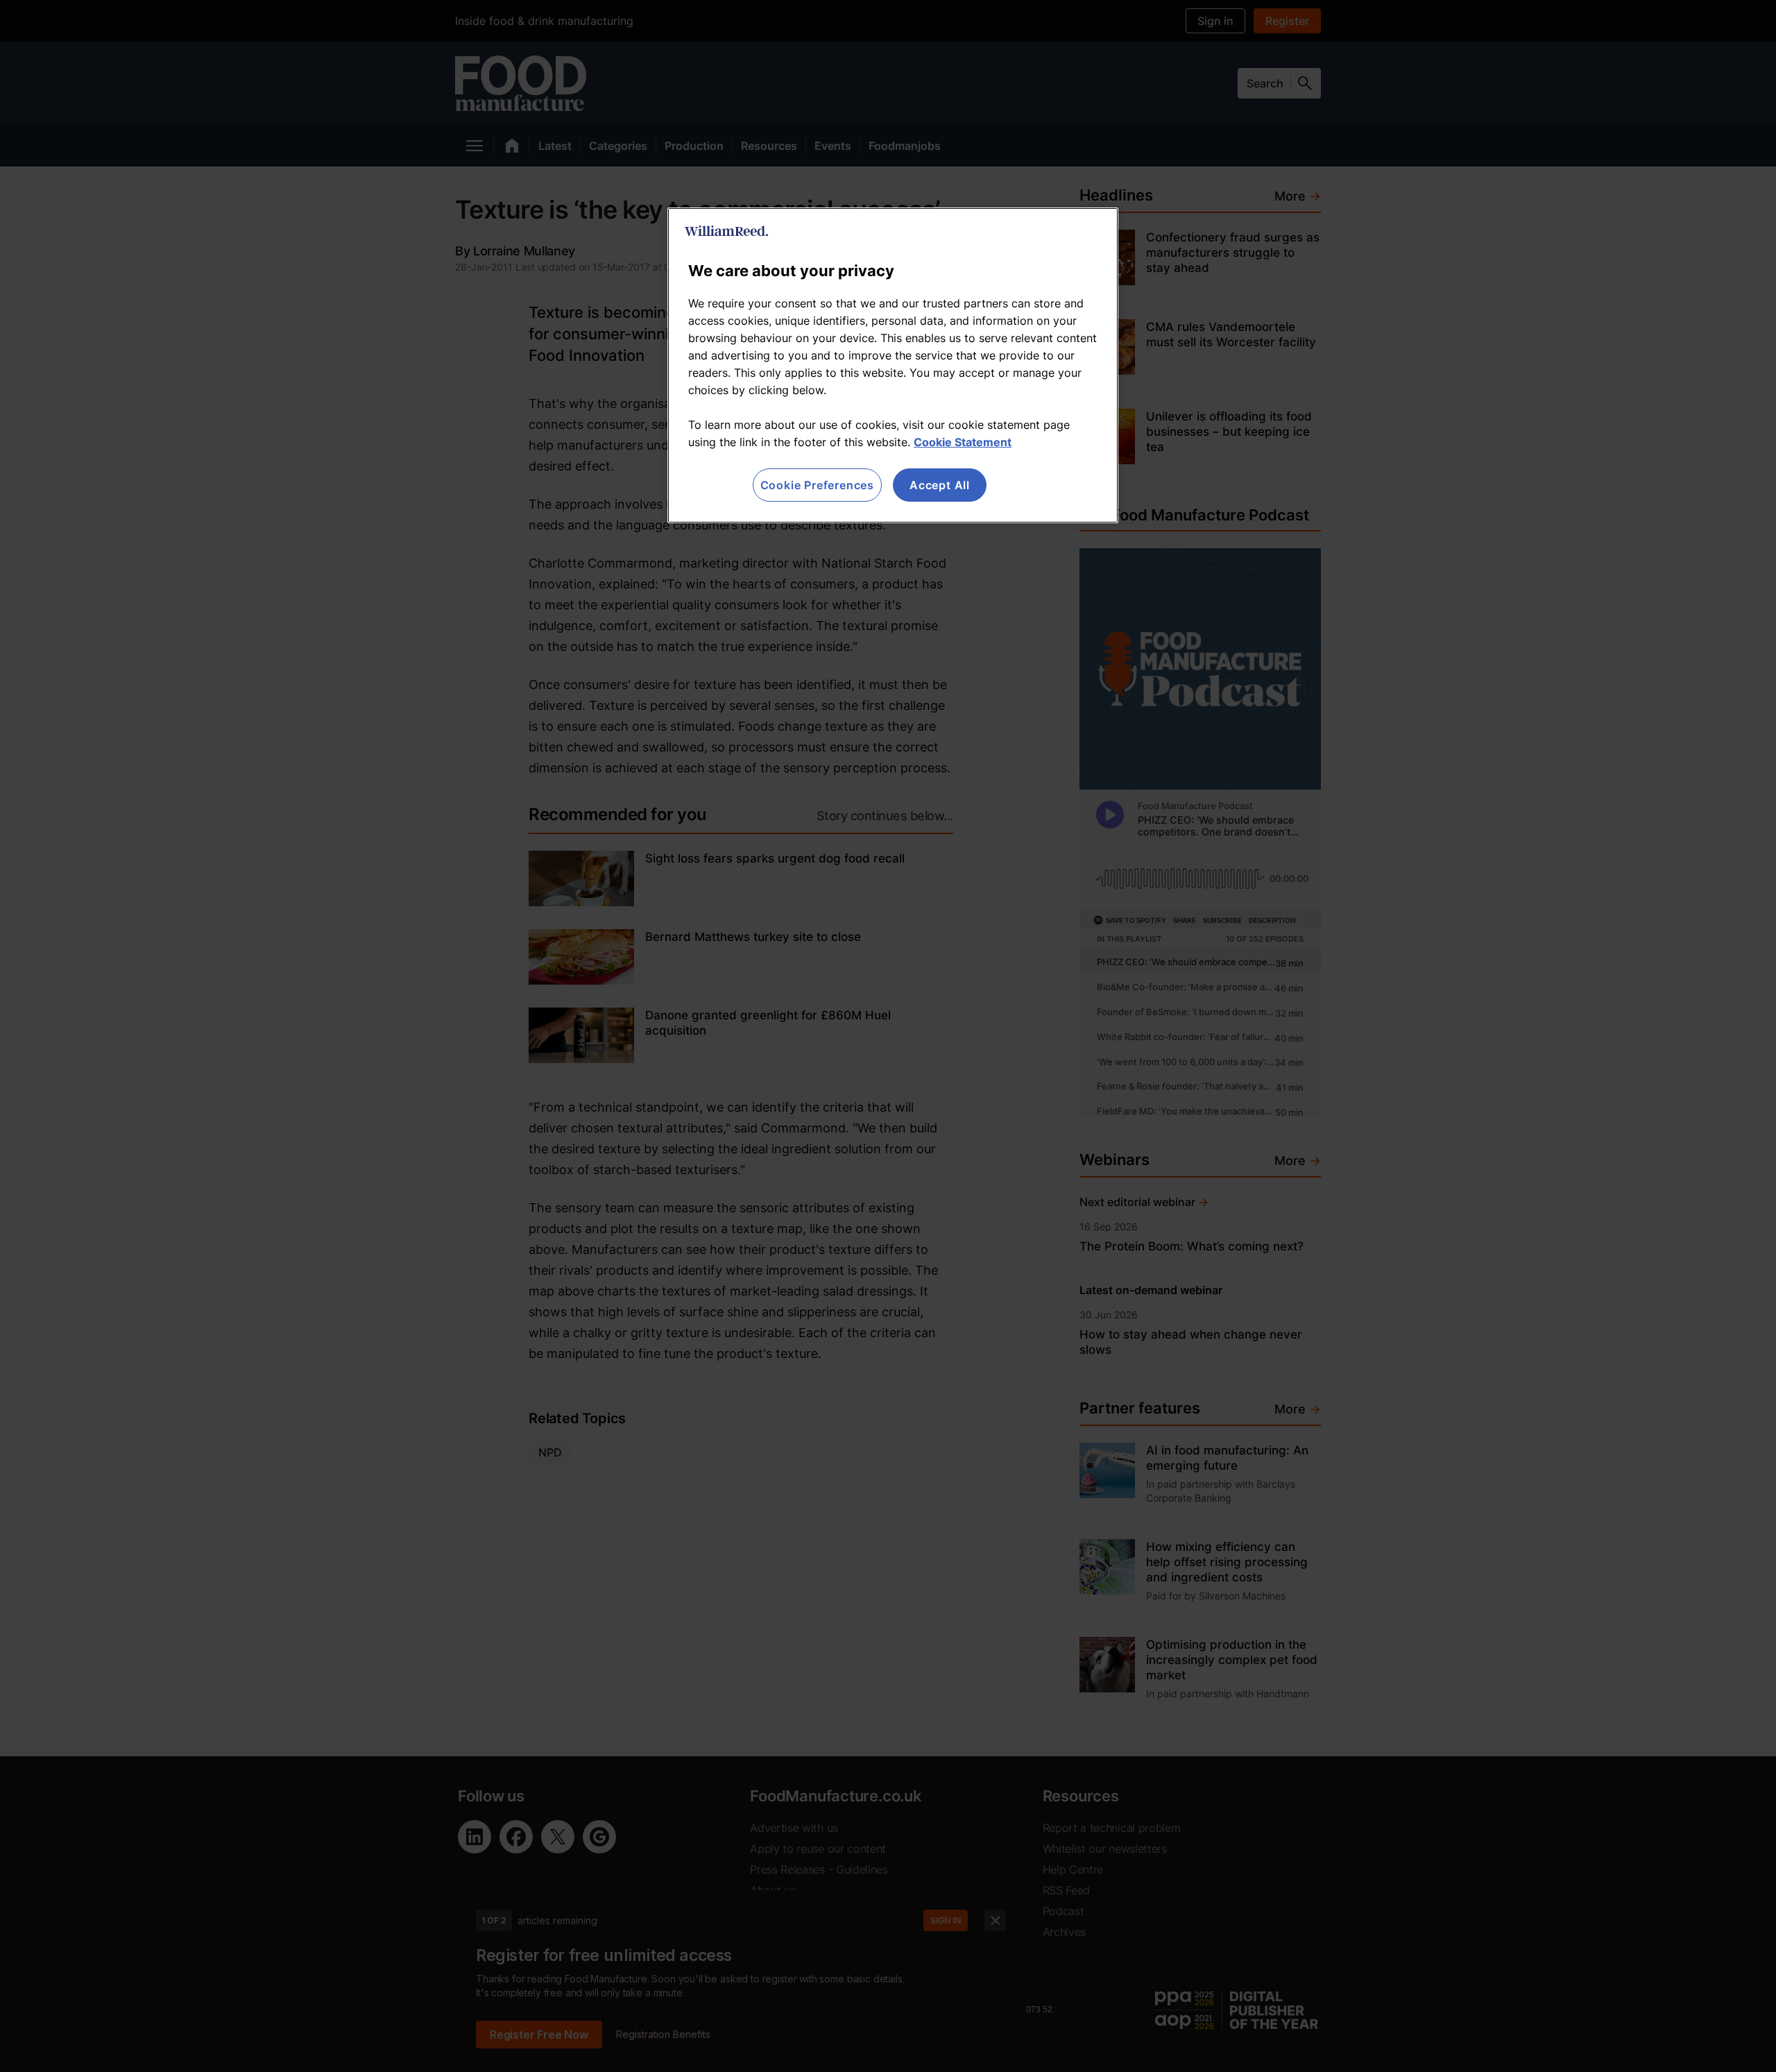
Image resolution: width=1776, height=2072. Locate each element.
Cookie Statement (963, 442)
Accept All (940, 485)
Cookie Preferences (817, 485)
